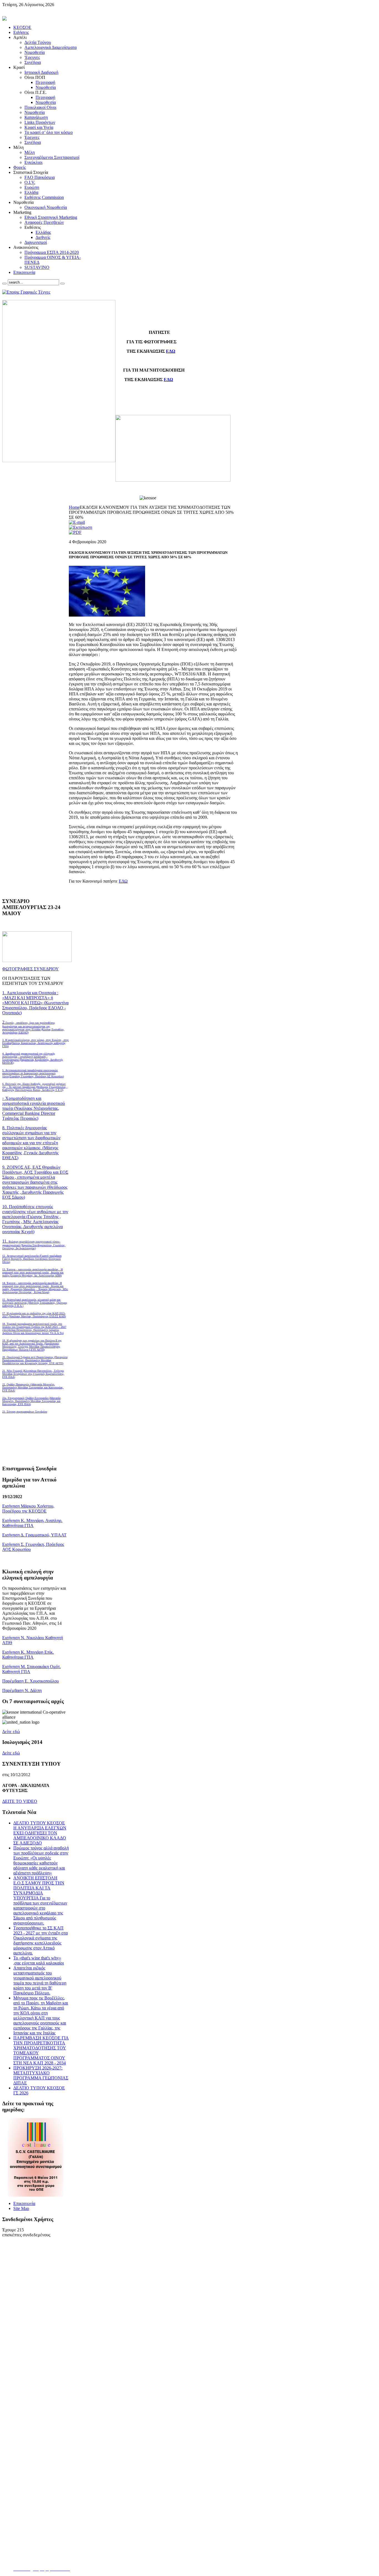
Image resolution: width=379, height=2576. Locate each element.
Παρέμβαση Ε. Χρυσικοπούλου (31, 1681)
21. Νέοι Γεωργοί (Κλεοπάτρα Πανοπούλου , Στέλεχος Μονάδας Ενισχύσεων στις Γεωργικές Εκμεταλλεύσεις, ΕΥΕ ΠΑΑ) (33, 1374)
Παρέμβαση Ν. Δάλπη (22, 1690)
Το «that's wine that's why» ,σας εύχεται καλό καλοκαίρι (39, 1960)
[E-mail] (77, 522)
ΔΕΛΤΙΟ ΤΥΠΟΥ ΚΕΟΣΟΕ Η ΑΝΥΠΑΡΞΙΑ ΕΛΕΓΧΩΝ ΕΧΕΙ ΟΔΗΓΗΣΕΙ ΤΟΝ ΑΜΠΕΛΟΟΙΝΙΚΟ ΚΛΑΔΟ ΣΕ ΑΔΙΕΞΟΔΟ (40, 1833)
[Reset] (62, 284)
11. (34, 1244)
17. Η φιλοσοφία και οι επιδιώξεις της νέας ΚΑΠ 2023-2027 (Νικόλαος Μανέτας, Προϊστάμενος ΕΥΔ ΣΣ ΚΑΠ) (34, 1315)
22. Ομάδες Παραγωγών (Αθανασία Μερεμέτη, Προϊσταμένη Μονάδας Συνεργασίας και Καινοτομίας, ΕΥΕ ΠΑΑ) (33, 1387)
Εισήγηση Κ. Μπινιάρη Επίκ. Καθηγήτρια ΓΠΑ (28, 1655)
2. (33, 1027)
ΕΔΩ (171, 351)
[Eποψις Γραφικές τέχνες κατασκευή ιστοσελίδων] (26, 292)
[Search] (4, 284)
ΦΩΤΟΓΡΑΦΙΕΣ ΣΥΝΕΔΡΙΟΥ (31, 969)
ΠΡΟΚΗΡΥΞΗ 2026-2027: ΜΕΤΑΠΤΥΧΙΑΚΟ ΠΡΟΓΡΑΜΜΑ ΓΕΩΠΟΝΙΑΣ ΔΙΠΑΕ (41, 2075)
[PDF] (75, 532)
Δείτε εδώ (11, 1732)
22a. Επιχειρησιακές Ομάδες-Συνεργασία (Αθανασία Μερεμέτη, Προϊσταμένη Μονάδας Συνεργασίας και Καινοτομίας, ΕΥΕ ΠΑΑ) (31, 1401)
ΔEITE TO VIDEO (20, 1801)
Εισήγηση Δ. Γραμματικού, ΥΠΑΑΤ (34, 1535)
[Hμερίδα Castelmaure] (36, 2195)
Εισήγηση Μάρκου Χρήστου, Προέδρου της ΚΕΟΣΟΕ (28, 1509)
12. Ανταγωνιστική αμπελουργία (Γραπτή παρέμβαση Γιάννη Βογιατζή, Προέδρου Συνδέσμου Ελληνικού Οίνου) (32, 1259)
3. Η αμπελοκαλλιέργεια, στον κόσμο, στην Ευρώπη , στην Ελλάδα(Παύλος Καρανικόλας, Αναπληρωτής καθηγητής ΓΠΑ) (36, 1043)
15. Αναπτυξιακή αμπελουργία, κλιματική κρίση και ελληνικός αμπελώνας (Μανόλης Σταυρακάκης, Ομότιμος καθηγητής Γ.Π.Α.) (35, 1303)
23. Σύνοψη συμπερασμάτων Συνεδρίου (25, 1412)
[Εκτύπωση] (80, 527)
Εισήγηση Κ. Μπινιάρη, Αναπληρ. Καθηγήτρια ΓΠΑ (32, 1523)
